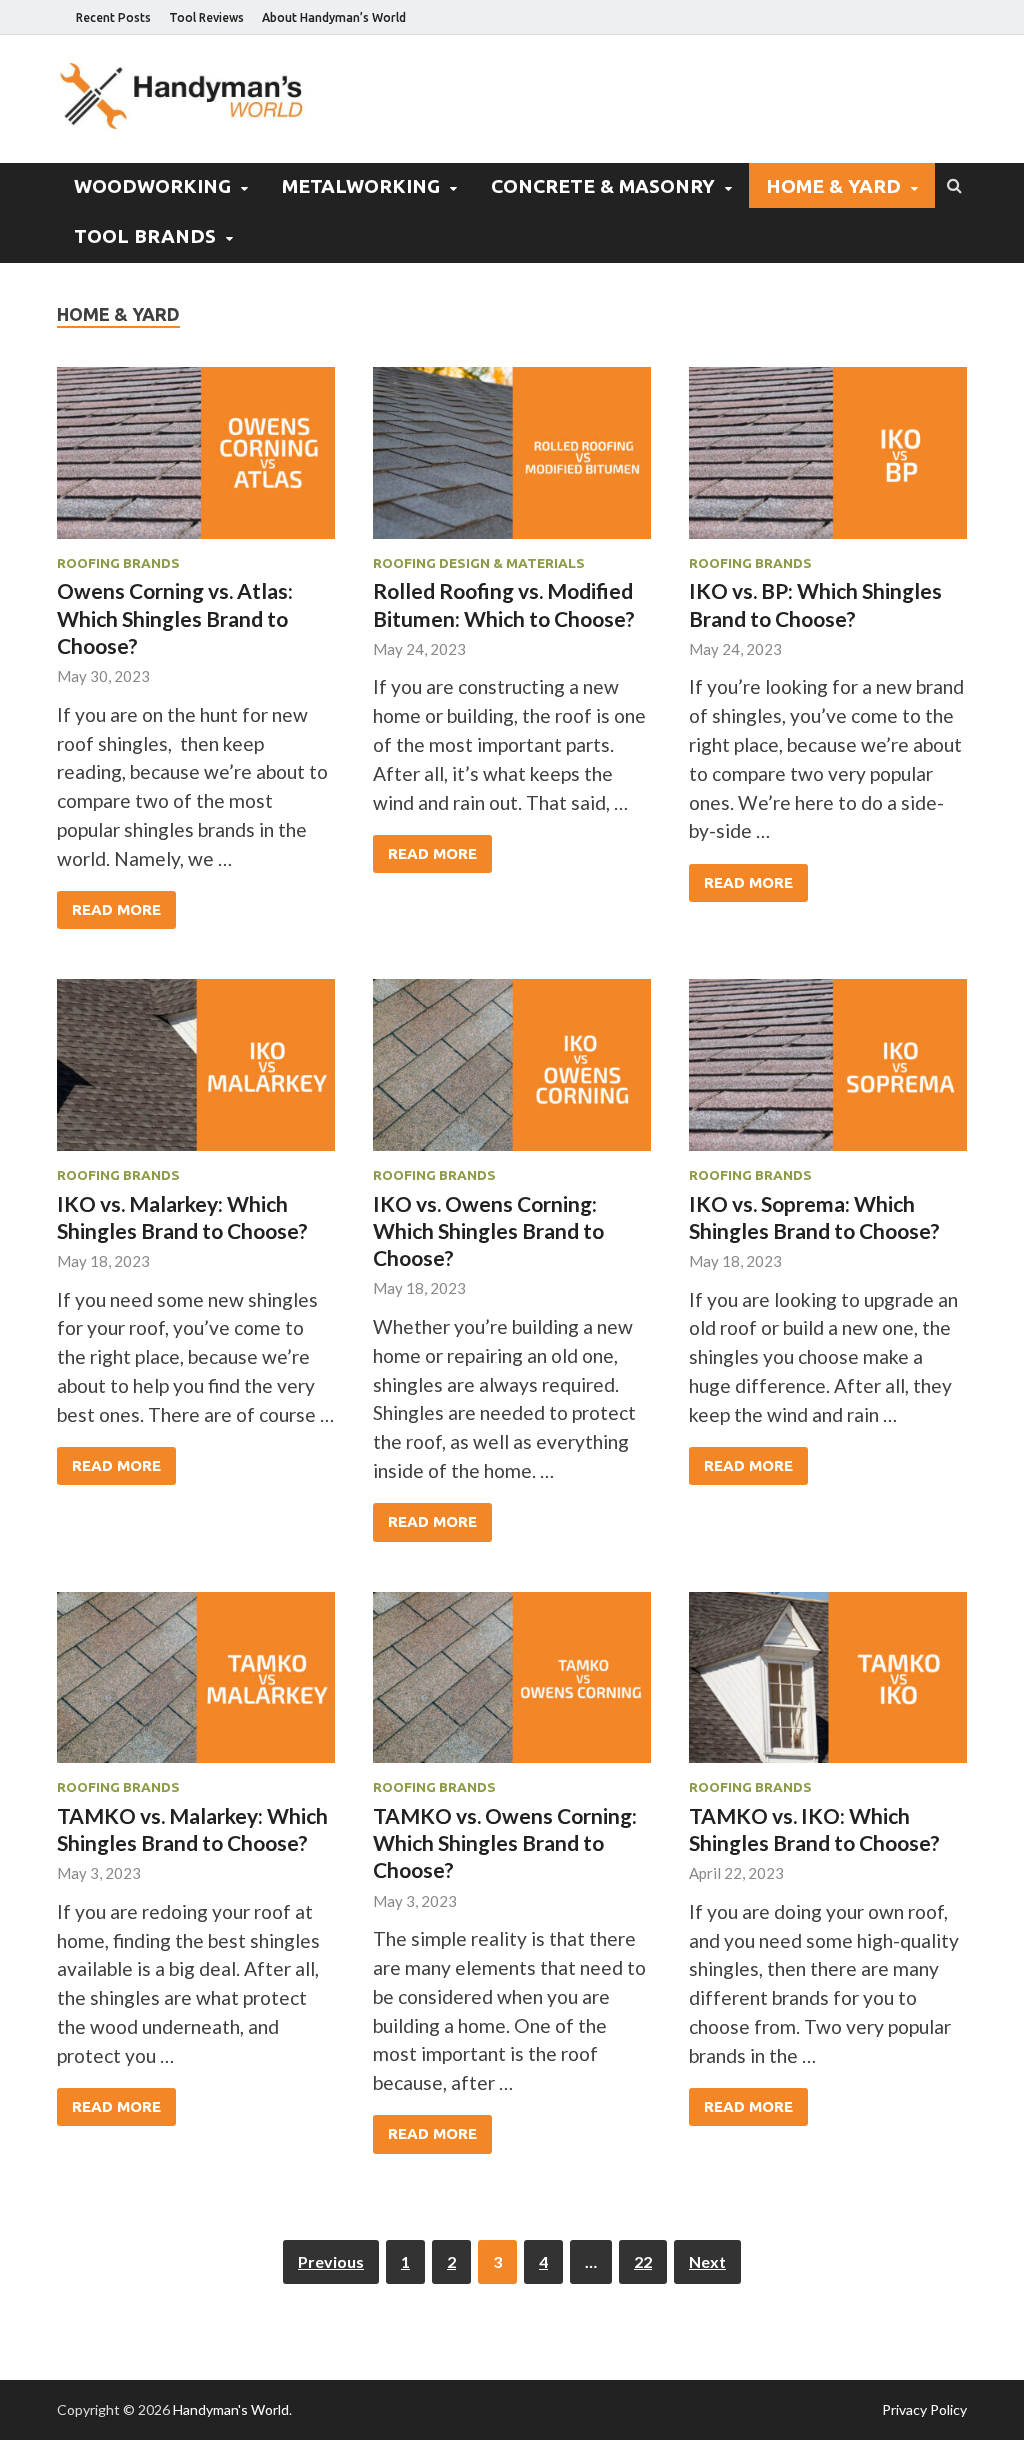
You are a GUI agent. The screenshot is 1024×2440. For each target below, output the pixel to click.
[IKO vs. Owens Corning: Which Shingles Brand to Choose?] (512, 1073)
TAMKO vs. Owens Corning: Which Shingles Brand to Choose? (505, 1843)
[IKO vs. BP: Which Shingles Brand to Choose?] (828, 461)
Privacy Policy (924, 2409)
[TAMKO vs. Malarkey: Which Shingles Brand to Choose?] (196, 1686)
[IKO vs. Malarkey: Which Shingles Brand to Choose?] (196, 1073)
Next (707, 2261)
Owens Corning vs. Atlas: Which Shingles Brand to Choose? (175, 618)
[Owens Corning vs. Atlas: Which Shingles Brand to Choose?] (196, 461)
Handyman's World (231, 2409)
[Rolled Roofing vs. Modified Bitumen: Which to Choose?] (512, 461)
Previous (331, 2261)
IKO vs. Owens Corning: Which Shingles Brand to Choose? (488, 1231)
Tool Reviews (206, 17)
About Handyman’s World (334, 17)
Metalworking (361, 186)
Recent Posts (113, 17)
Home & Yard (833, 186)
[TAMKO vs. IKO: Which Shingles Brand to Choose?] (828, 1686)
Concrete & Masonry (603, 186)
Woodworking (152, 186)
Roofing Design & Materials (479, 563)
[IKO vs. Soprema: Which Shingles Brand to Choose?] (828, 1073)
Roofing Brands (118, 563)
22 (643, 2261)
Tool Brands (145, 236)
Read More (116, 909)
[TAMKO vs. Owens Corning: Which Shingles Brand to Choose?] (512, 1686)
